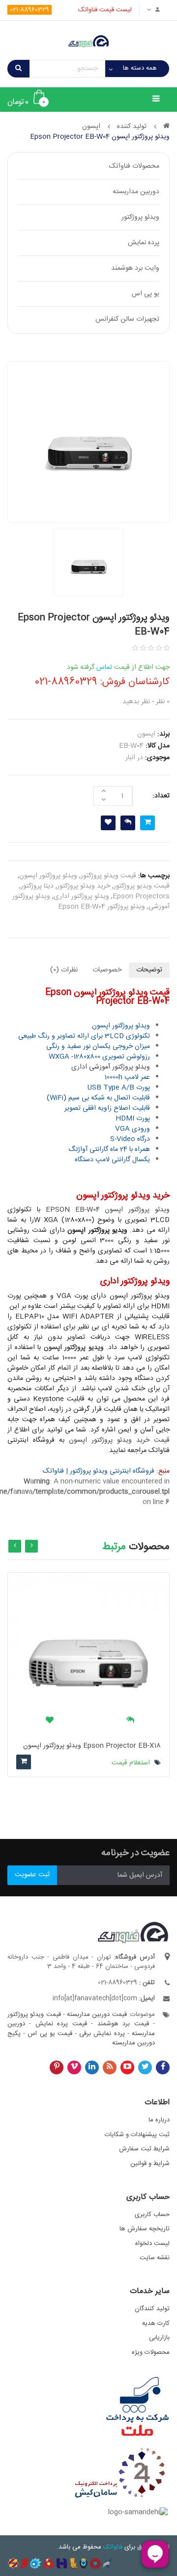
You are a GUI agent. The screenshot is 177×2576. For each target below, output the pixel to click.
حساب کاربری (152, 2215)
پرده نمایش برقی (102, 2034)
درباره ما (159, 2120)
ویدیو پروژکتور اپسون (74, 1348)
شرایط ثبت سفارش (144, 2149)
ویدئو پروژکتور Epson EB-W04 (102, 907)
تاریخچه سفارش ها (145, 2229)
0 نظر (163, 702)
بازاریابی (159, 2338)
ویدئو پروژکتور (140, 217)
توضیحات (149, 970)
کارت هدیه (156, 2323)
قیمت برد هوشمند (123, 2024)
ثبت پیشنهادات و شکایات (137, 2135)
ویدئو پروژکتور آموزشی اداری (111, 1067)
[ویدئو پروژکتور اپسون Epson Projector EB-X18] (88, 1653)
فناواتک (113, 2547)
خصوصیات (107, 970)
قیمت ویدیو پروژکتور (142, 886)
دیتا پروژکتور (37, 886)
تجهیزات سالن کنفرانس (127, 319)
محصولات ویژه (151, 2352)
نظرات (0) (64, 970)
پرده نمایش (144, 243)
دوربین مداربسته (136, 192)
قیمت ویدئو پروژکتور (108, 876)
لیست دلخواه (152, 2244)
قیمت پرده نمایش (61, 2024)
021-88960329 (29, 10)
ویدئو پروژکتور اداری (81, 896)
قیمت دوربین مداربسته (97, 2015)
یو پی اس (146, 294)
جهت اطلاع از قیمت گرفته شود (118, 667)
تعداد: (161, 796)
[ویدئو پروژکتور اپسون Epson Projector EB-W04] (88, 442)
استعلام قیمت (132, 1763)
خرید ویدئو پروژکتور (84, 886)
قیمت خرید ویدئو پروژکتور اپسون (119, 1440)
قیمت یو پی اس (50, 2034)
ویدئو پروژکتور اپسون (48, 876)
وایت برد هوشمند (135, 268)
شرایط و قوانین (150, 2164)
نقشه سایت (155, 2258)
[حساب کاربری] (155, 10)
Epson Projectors (141, 896)
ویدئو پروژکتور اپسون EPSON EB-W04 (108, 1210)
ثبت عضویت (32, 1875)
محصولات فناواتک (134, 166)
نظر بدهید (136, 702)
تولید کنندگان (152, 2309)
